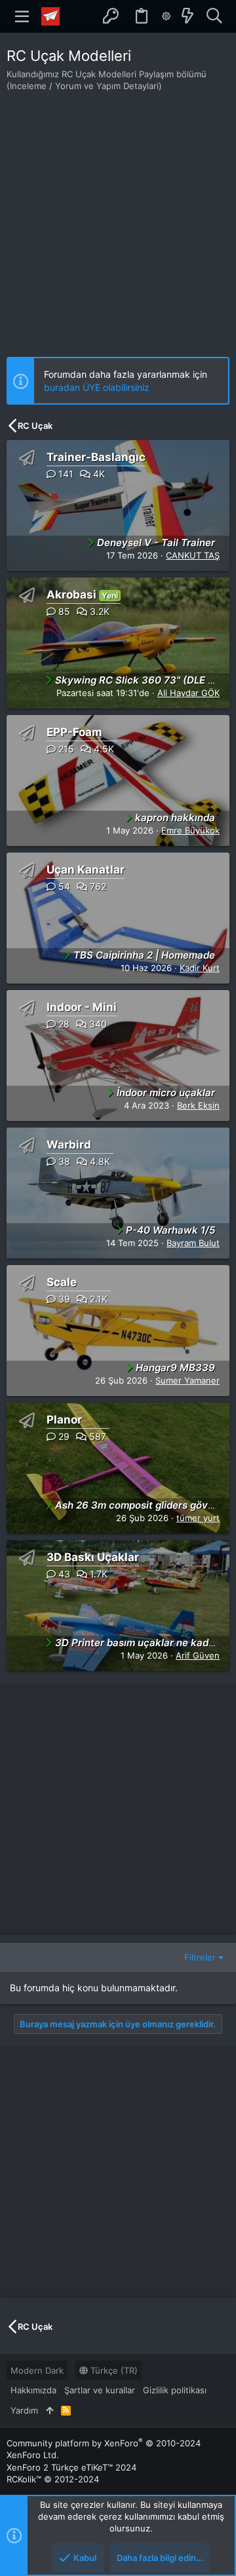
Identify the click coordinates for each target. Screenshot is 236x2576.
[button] (22, 16)
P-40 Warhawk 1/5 (170, 1230)
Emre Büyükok (190, 830)
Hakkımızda (33, 2390)
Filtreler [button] (200, 1957)
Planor (64, 1420)
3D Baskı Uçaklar (93, 1557)
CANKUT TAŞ (193, 555)
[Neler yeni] (187, 16)
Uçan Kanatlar (86, 870)
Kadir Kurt (200, 968)
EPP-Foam (74, 732)
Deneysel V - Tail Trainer (156, 543)
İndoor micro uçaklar (166, 1093)
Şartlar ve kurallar (100, 2390)
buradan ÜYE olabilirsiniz (97, 387)
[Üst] (49, 2410)
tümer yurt (198, 1518)
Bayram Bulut (193, 1243)
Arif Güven (198, 1655)
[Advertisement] (118, 216)
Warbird (69, 1145)
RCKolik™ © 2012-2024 (53, 2479)
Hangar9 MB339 (175, 1368)
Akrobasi (71, 595)
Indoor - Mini (82, 1007)
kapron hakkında (175, 818)
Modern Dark (37, 2370)
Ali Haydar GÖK (188, 693)
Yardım (24, 2410)
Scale (62, 1282)
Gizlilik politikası (175, 2390)
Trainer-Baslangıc (96, 457)
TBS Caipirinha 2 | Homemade (144, 955)
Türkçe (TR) (113, 2370)
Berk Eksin (198, 1105)
